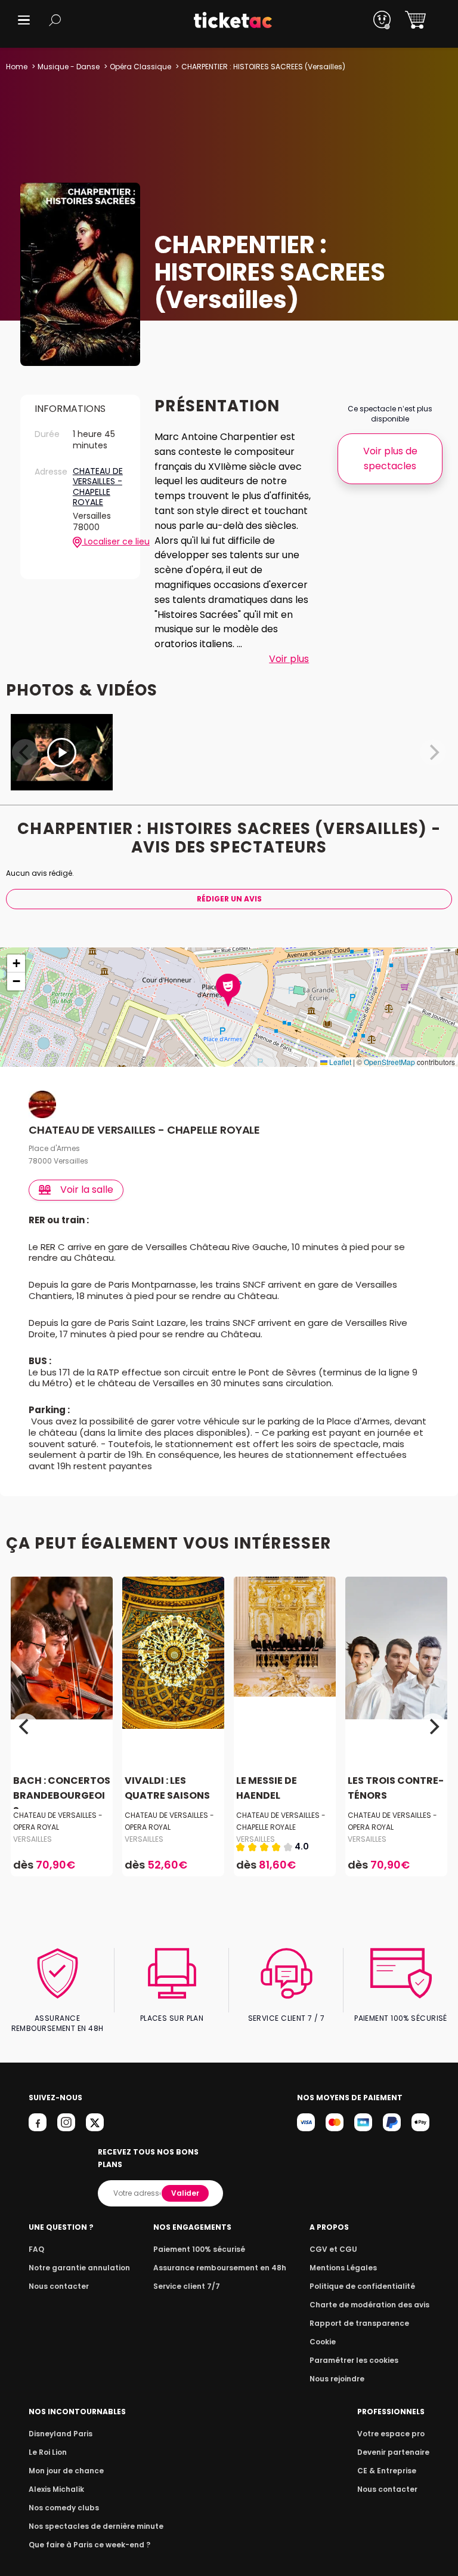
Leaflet (339, 1062)
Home (17, 67)
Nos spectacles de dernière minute (96, 2526)
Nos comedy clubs (64, 2508)
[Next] (433, 1726)
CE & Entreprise (387, 2471)
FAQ (36, 2249)
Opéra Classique (140, 67)
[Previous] (25, 1726)
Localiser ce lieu (104, 542)
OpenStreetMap (389, 1062)
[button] (24, 20)
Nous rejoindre (337, 2379)
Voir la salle (87, 1189)
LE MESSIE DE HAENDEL (267, 1788)
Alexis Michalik (56, 2489)
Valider (185, 2193)
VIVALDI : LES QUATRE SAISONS (167, 1788)
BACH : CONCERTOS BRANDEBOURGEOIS (62, 1795)
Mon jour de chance (66, 2471)
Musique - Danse (69, 67)
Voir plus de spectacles (390, 458)
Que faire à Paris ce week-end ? (89, 2545)
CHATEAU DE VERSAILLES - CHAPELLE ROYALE (98, 487)
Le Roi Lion (48, 2452)
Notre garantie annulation (79, 2268)
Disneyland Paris (61, 2434)
